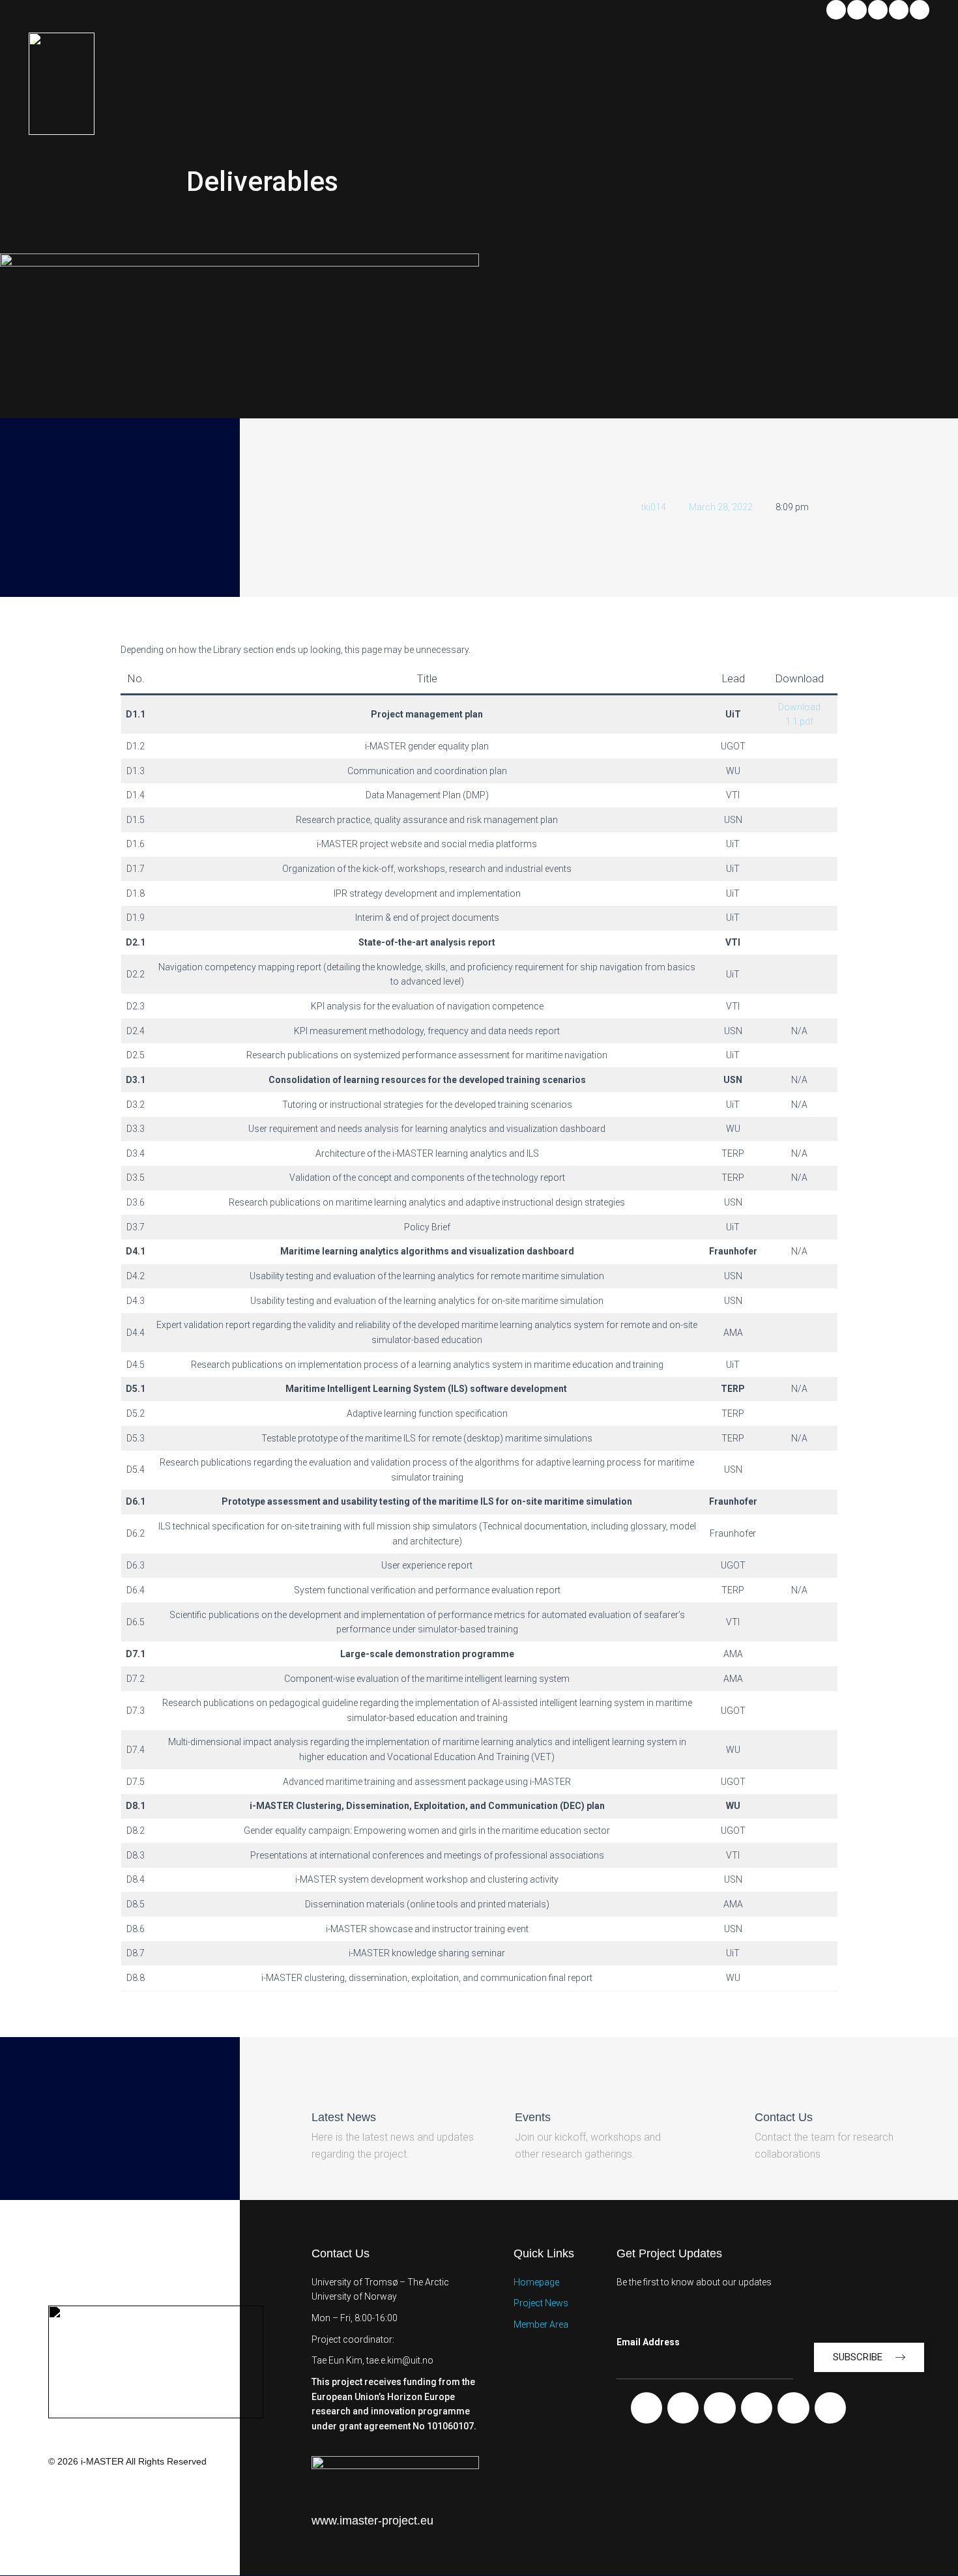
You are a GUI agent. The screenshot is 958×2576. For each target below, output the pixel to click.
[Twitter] (899, 10)
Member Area (541, 2324)
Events (533, 2117)
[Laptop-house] (830, 2408)
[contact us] (766, 2085)
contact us (784, 2117)
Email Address (648, 2342)
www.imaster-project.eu (372, 2521)
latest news (344, 2117)
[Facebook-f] (646, 2408)
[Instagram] (920, 10)
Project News (541, 2303)
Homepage (536, 2282)
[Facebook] (857, 10)
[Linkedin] (836, 10)
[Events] (526, 2085)
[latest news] (323, 2085)
